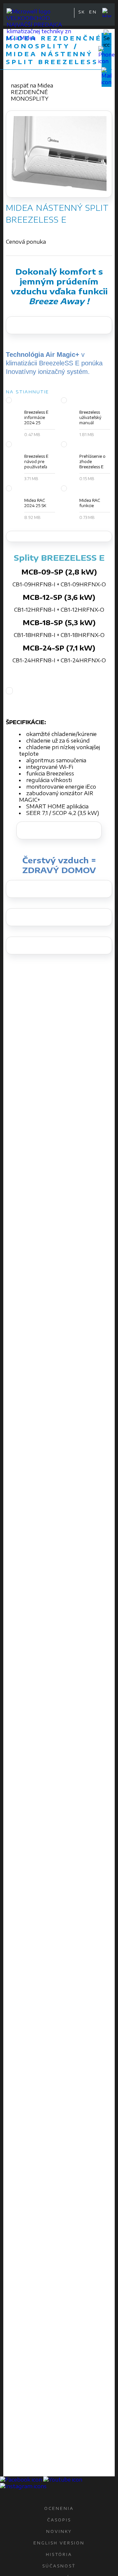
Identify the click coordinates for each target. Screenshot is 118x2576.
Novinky (59, 2531)
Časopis (59, 2520)
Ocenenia (59, 2508)
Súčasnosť (59, 2566)
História (59, 2554)
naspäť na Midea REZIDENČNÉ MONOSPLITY (32, 92)
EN (93, 12)
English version (59, 2543)
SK (82, 12)
